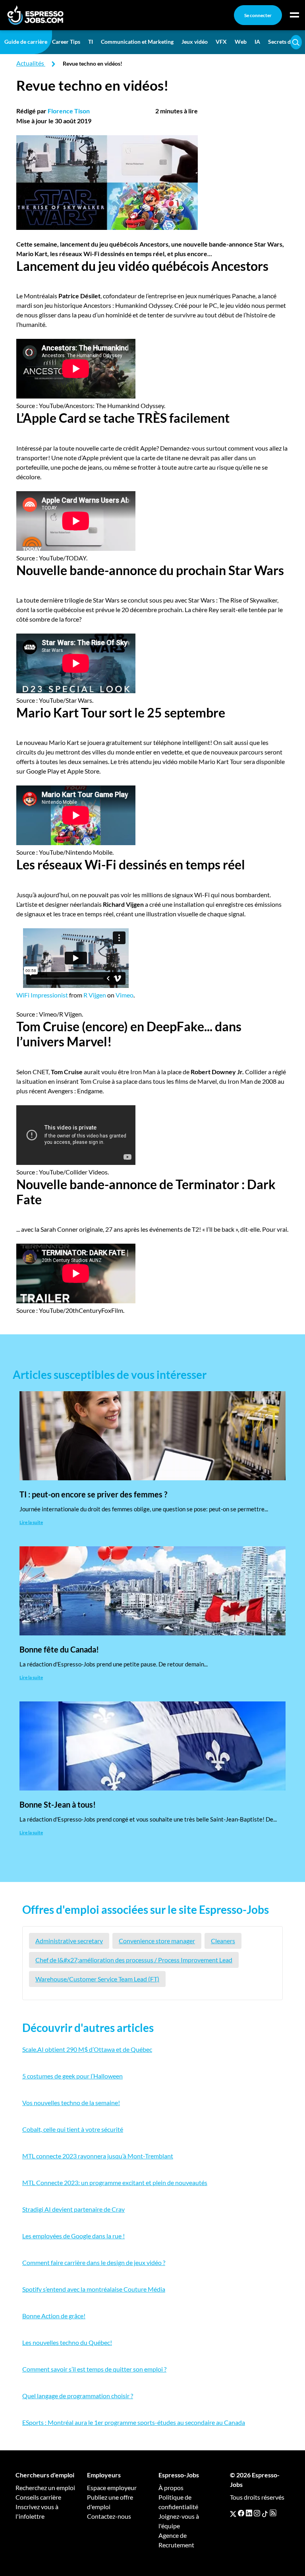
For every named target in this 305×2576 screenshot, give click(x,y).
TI (91, 42)
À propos (171, 2488)
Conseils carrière (38, 2497)
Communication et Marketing (137, 42)
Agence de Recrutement (176, 2540)
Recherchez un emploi (45, 2488)
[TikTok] (265, 2513)
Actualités (30, 63)
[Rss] (273, 2513)
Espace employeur (112, 2488)
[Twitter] (233, 2513)
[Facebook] (241, 2513)
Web (241, 42)
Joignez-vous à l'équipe (179, 2521)
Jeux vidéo (195, 42)
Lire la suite (31, 1522)
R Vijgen (95, 995)
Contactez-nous (109, 2516)
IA (257, 42)
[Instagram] (257, 2513)
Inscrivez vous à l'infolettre (37, 2511)
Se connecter (258, 15)
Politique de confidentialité (178, 2502)
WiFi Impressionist (42, 995)
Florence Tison (69, 111)
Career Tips (66, 42)
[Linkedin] (249, 2513)
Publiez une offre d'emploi (110, 2502)
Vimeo (125, 995)
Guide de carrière (26, 42)
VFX (221, 42)
